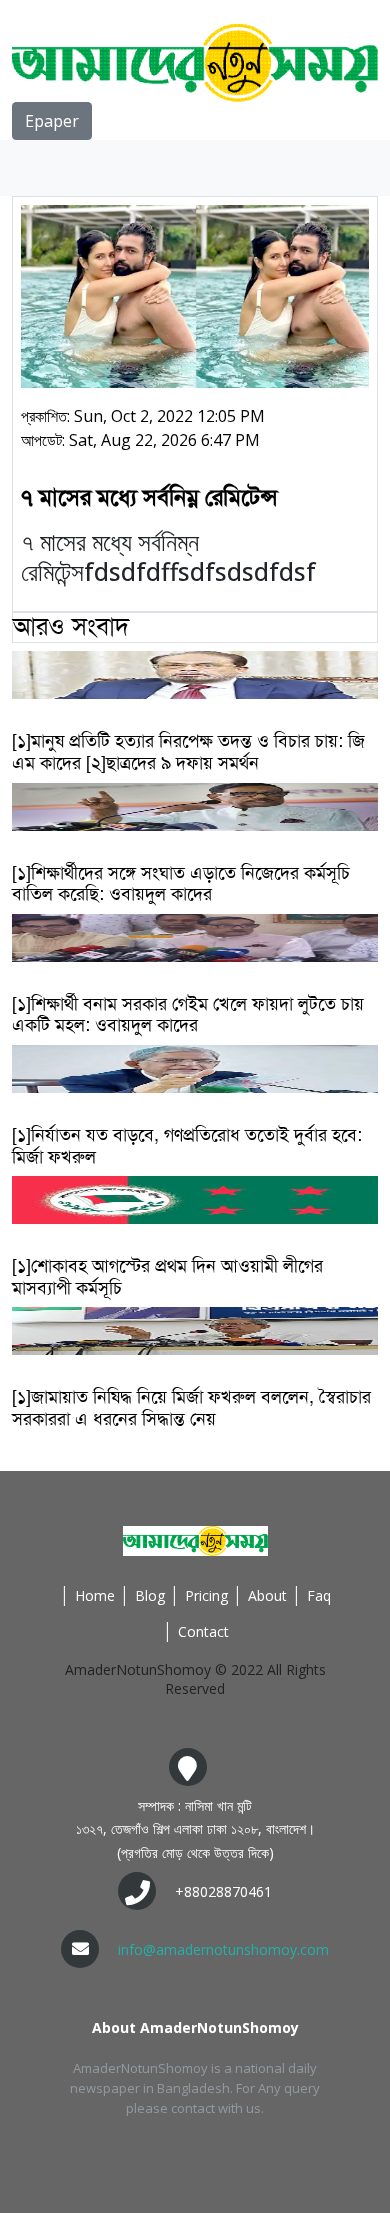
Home (95, 1595)
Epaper (52, 121)
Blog (150, 1595)
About (267, 1595)
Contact (203, 1631)
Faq (319, 1595)
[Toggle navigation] (40, 168)
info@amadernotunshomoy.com (223, 1949)
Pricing (206, 1595)
